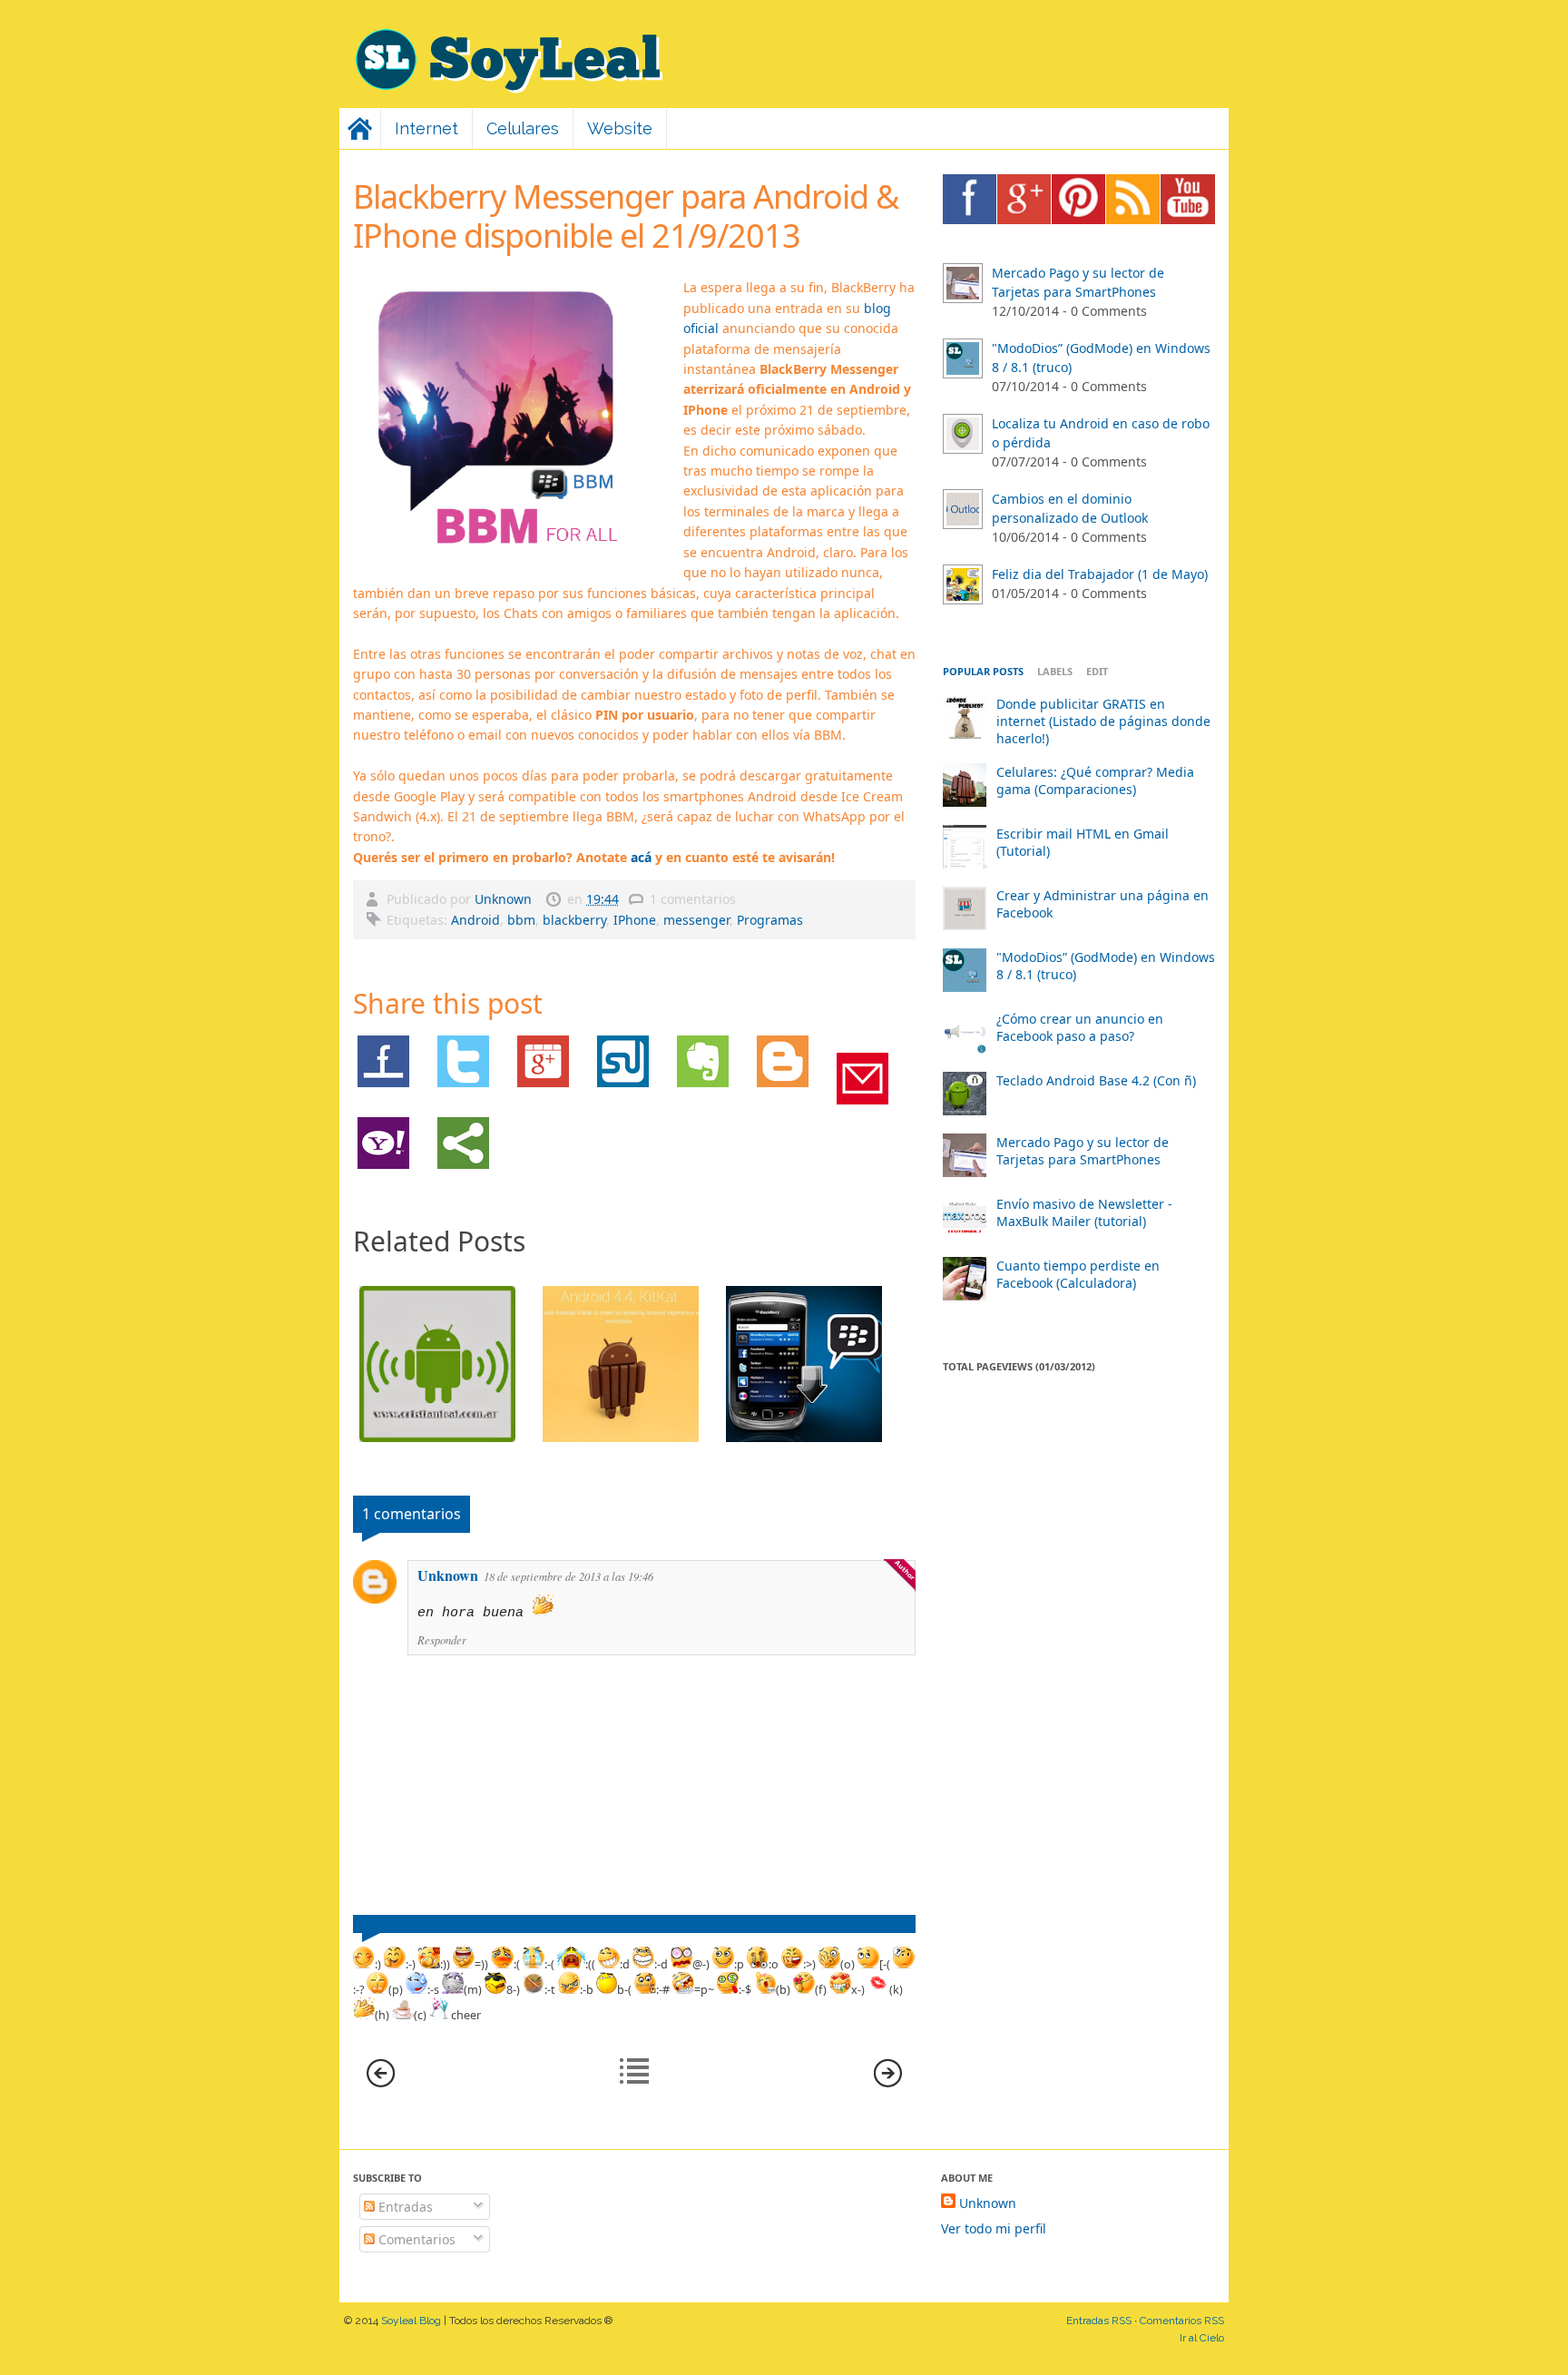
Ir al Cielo (1202, 2338)
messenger (696, 920)
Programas (770, 920)
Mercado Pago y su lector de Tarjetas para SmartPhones (1083, 1151)
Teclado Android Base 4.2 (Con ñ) (1096, 1080)
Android (475, 920)
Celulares (523, 128)
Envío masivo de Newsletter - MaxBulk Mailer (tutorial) (1084, 1212)
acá (641, 857)
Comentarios (415, 2239)
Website (620, 128)
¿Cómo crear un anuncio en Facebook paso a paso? (1080, 1027)
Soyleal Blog (411, 2321)
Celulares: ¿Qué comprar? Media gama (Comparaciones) (1095, 780)
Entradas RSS (1099, 2321)
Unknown (505, 899)
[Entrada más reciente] (381, 2082)
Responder (442, 1640)
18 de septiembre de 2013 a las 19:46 (568, 1576)
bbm (521, 920)
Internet (426, 128)
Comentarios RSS (1182, 2321)
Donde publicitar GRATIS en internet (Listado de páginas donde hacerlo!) (1103, 721)
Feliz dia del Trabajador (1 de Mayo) (1100, 574)
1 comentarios (693, 899)
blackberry (574, 920)
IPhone (635, 920)
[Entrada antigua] (888, 2082)
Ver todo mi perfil (994, 2228)
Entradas (404, 2207)
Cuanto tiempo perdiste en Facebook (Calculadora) (1078, 1274)
